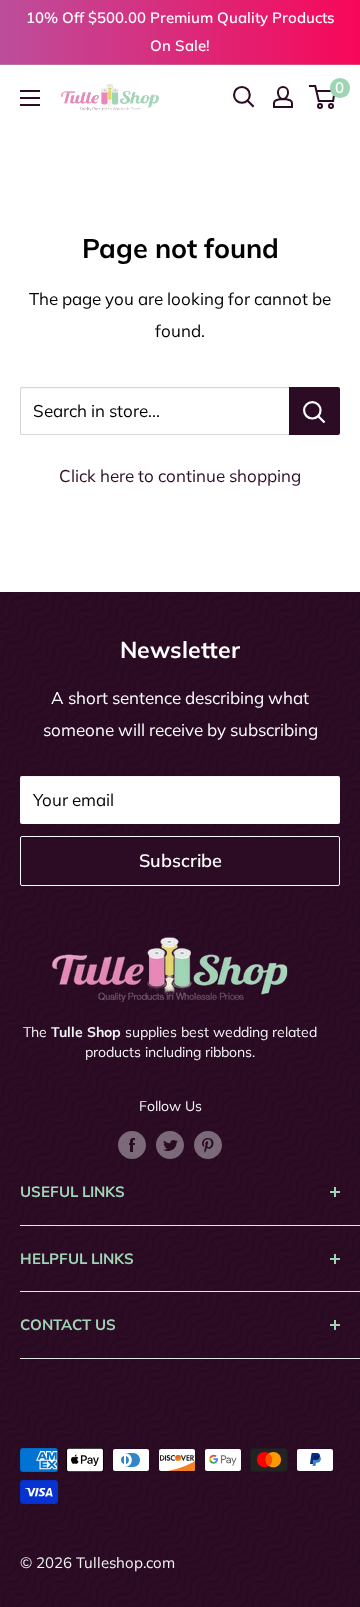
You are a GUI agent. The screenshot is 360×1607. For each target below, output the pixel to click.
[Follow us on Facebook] (132, 1143)
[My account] (283, 97)
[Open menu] (30, 98)
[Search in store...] (314, 411)
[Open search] (244, 97)
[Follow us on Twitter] (170, 1143)
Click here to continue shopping (180, 475)
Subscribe (180, 860)
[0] (323, 97)
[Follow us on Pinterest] (208, 1143)
